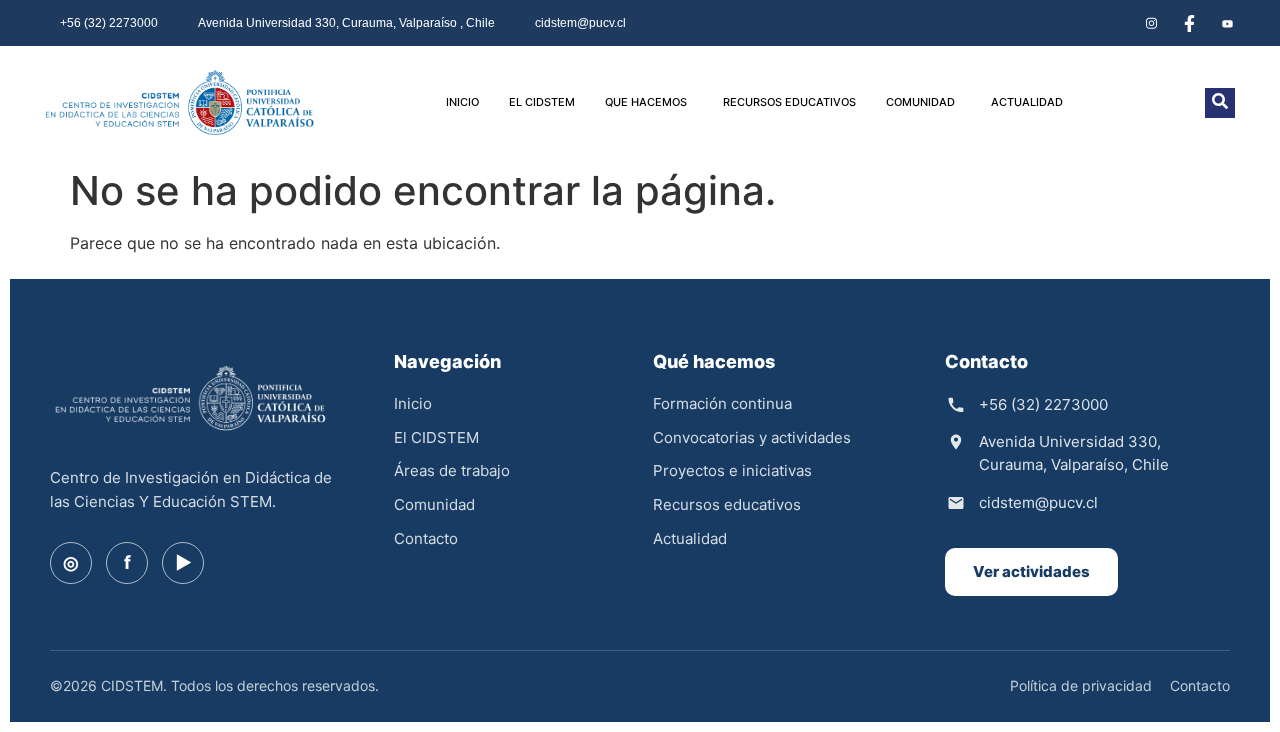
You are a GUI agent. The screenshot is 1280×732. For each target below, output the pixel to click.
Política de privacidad (1081, 685)
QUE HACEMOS (646, 102)
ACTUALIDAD (1027, 102)
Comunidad (434, 504)
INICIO (462, 102)
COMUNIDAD (920, 102)
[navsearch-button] (1220, 103)
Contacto (426, 538)
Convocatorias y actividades (752, 437)
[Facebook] (1189, 23)
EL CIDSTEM (542, 102)
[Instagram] (1151, 23)
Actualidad (690, 538)
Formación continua (722, 403)
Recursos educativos (727, 504)
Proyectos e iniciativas (732, 470)
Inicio (413, 403)
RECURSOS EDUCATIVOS (789, 102)
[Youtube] (1227, 23)
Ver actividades (1031, 571)
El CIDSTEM (436, 437)
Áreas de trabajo (452, 470)
